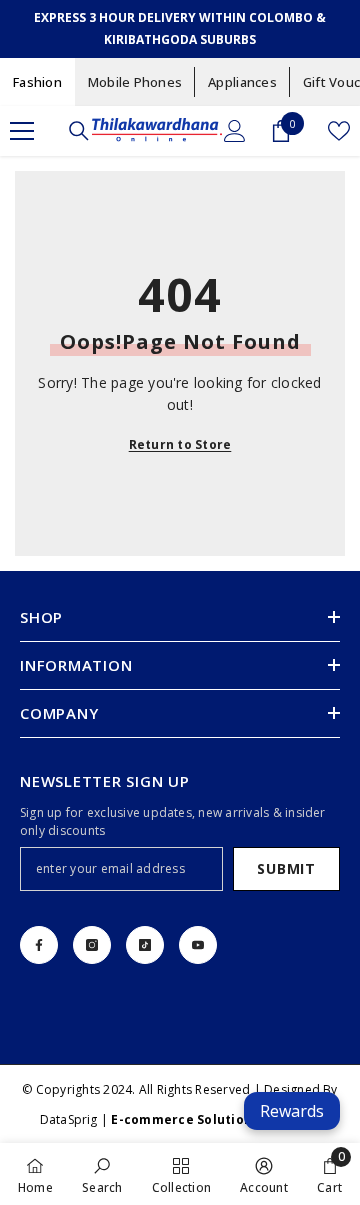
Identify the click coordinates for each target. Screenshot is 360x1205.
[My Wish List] (339, 131)
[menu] (22, 131)
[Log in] (235, 131)
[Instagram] (92, 945)
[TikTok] (145, 945)
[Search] (79, 131)
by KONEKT (215, 1119)
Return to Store (180, 444)
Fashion (37, 82)
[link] (102, 1174)
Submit (286, 868)
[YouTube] (198, 945)
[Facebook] (39, 945)
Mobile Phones (135, 82)
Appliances (242, 82)
